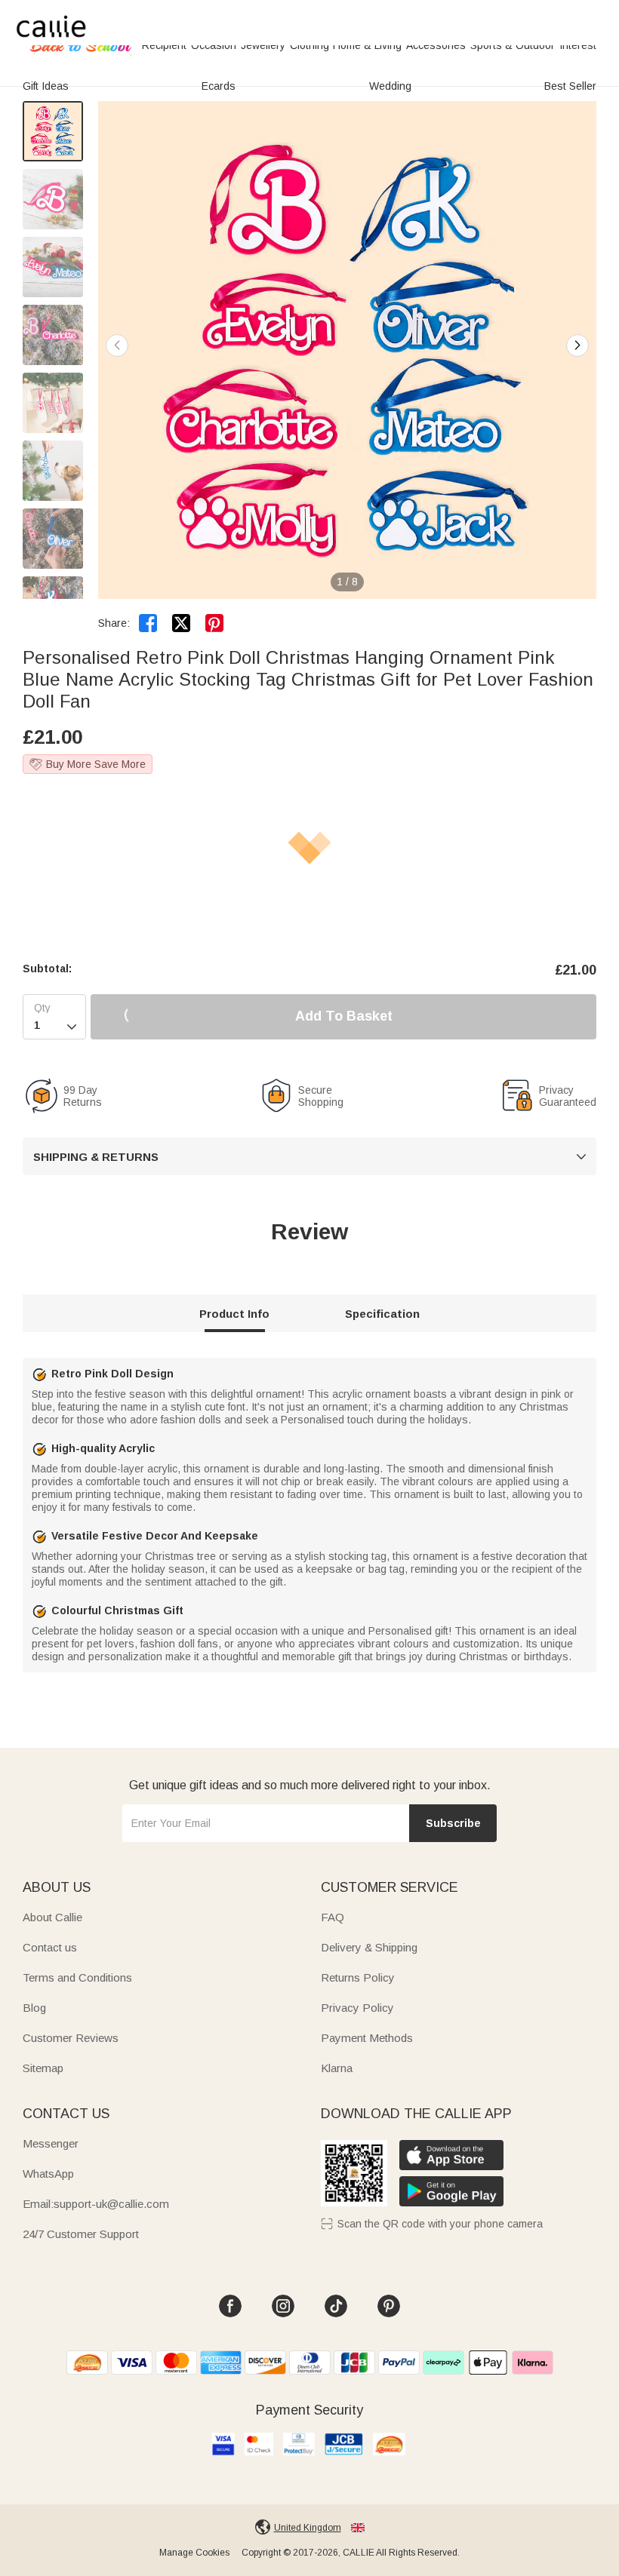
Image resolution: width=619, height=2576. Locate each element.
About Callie (52, 1917)
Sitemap (43, 2068)
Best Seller (570, 86)
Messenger (51, 2143)
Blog (34, 2008)
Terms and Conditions (77, 1977)
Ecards (219, 86)
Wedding (390, 86)
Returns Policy (358, 1977)
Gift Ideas (46, 86)
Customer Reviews (71, 2038)
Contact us (50, 1947)
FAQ (333, 1917)
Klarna (337, 2068)
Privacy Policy (357, 2008)
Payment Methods (367, 2038)
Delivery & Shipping (369, 1947)
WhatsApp (48, 2174)
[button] (577, 345)
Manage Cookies (194, 2553)
